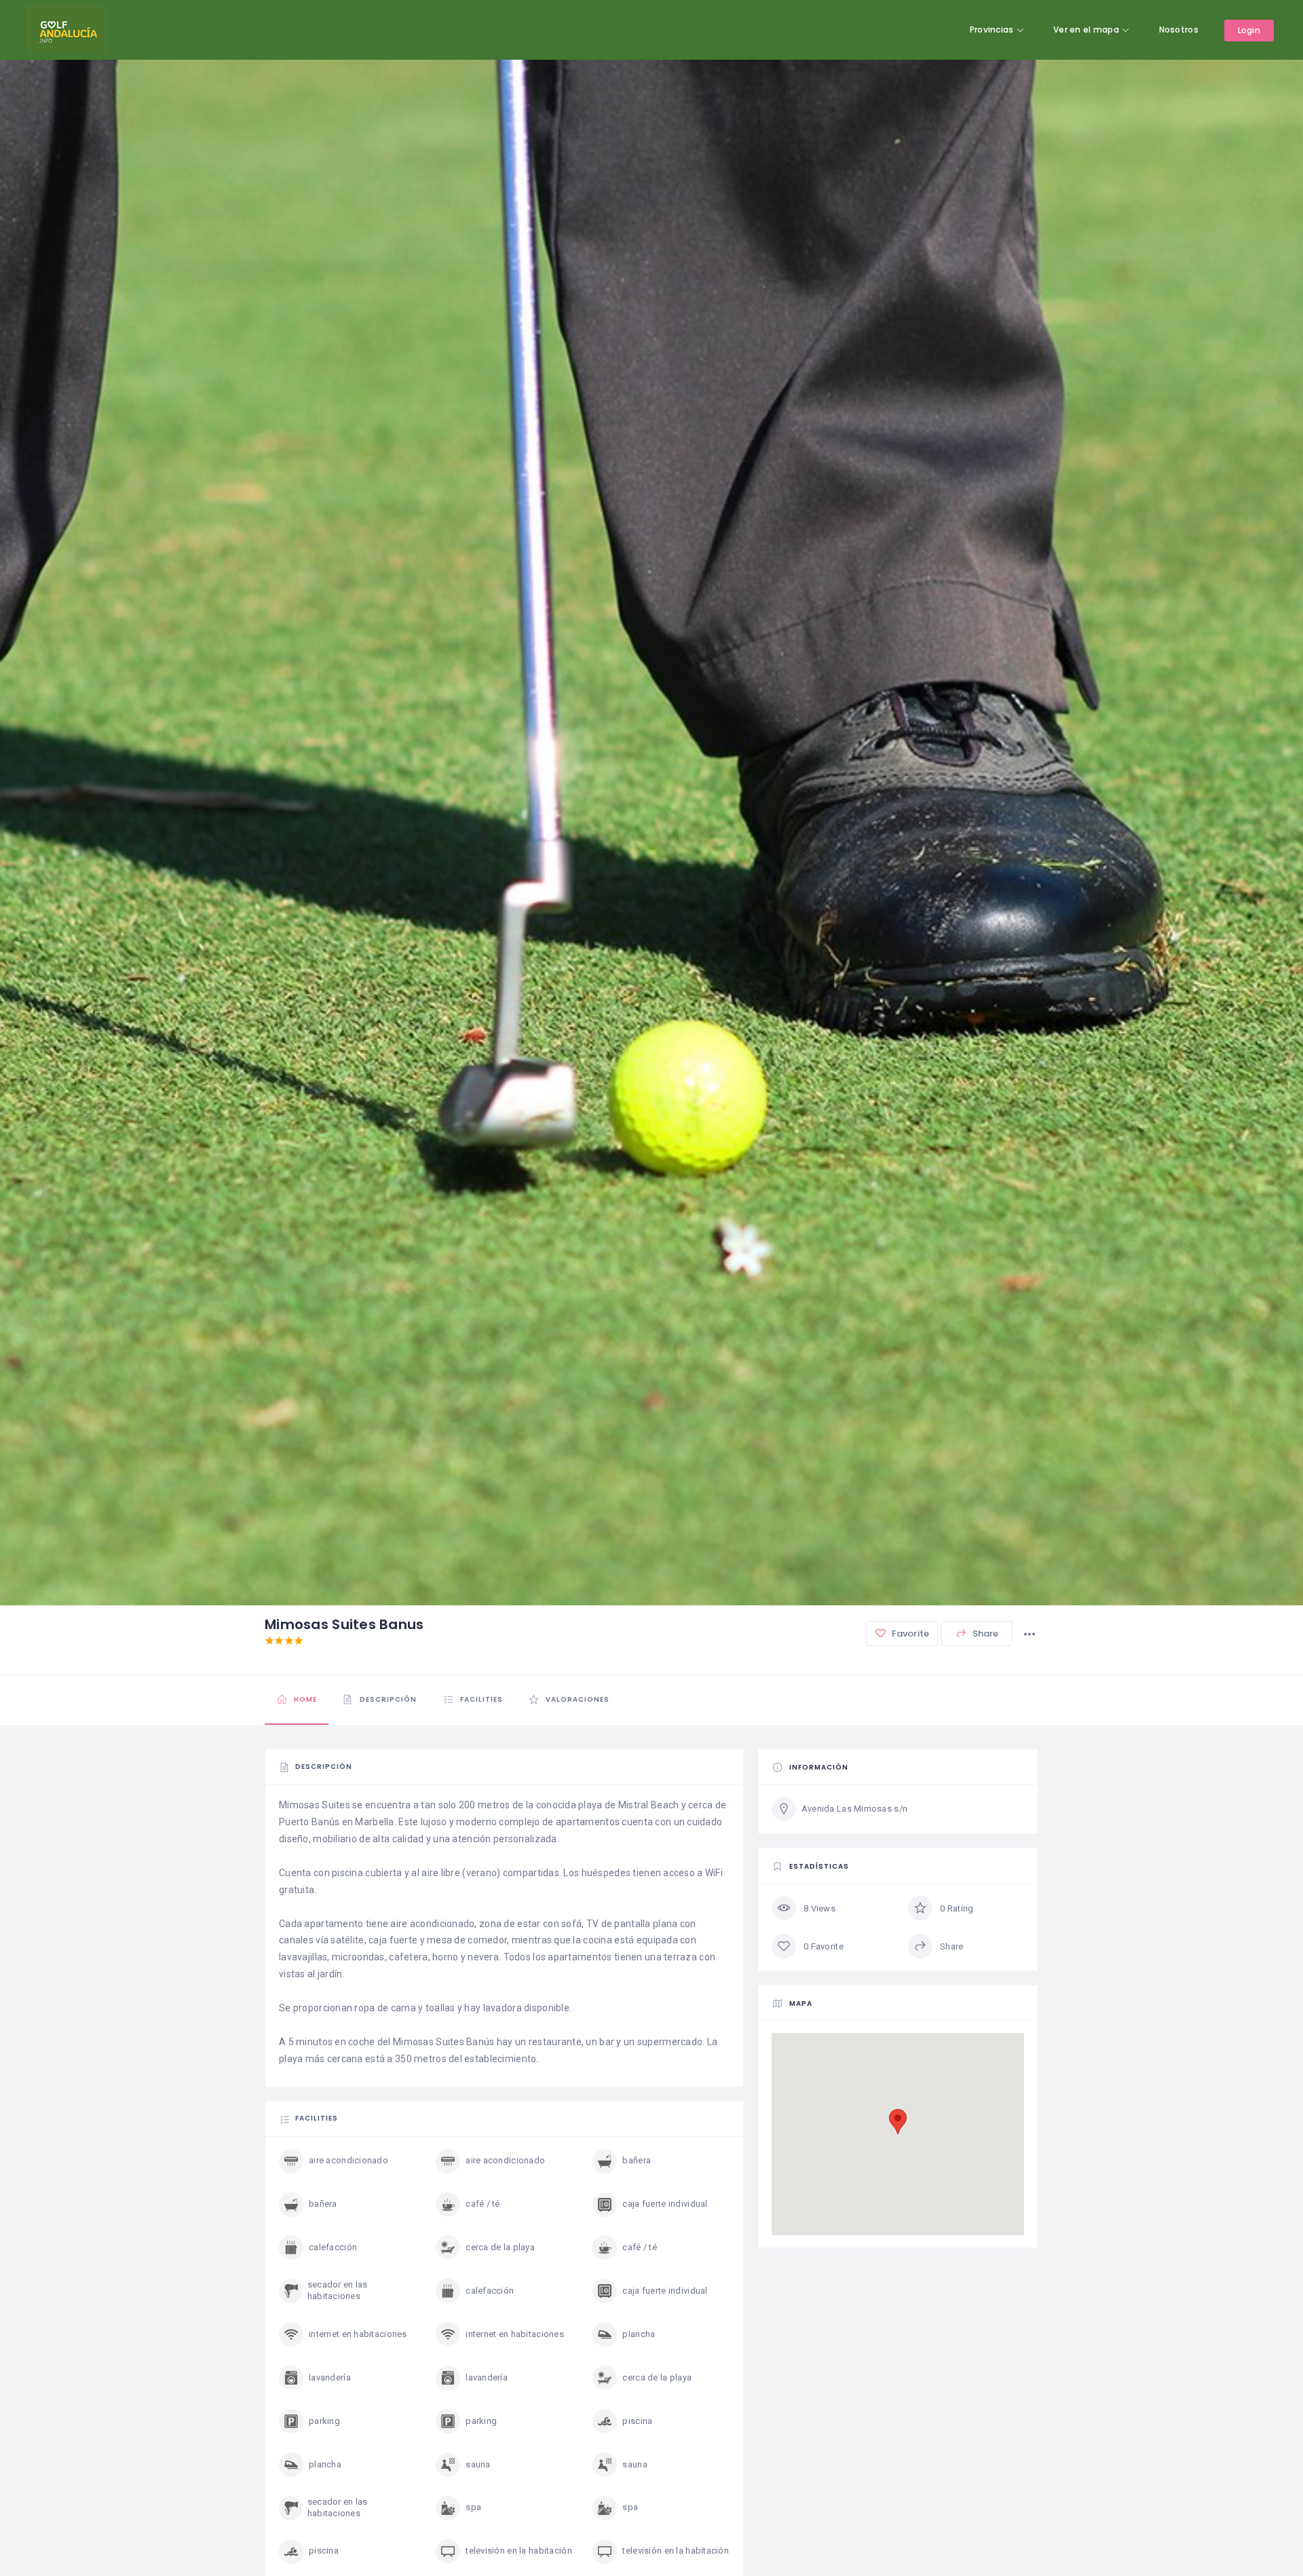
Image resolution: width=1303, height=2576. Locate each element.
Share (985, 1634)
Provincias (992, 30)
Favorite (909, 1634)
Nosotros (1179, 30)
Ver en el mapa (1086, 30)
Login (1249, 30)
